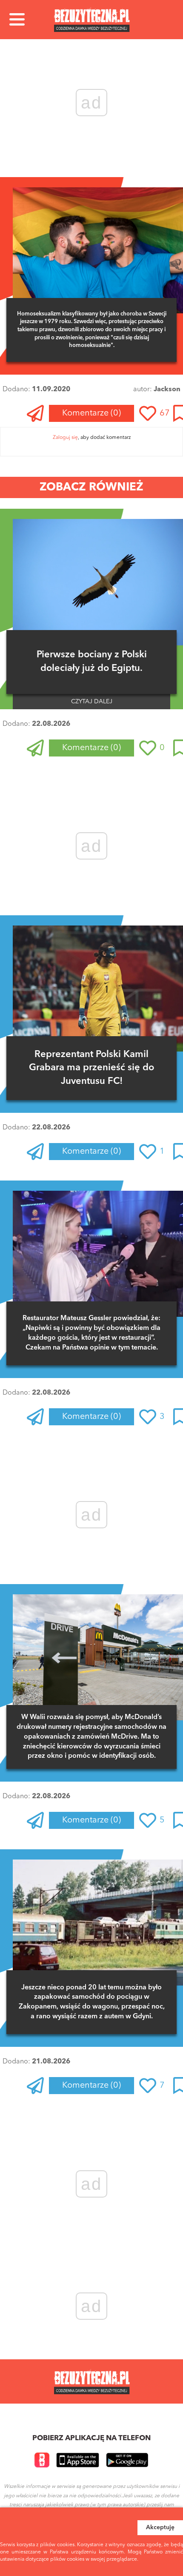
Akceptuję (160, 2527)
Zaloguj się (65, 438)
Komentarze (91, 413)
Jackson (167, 390)
